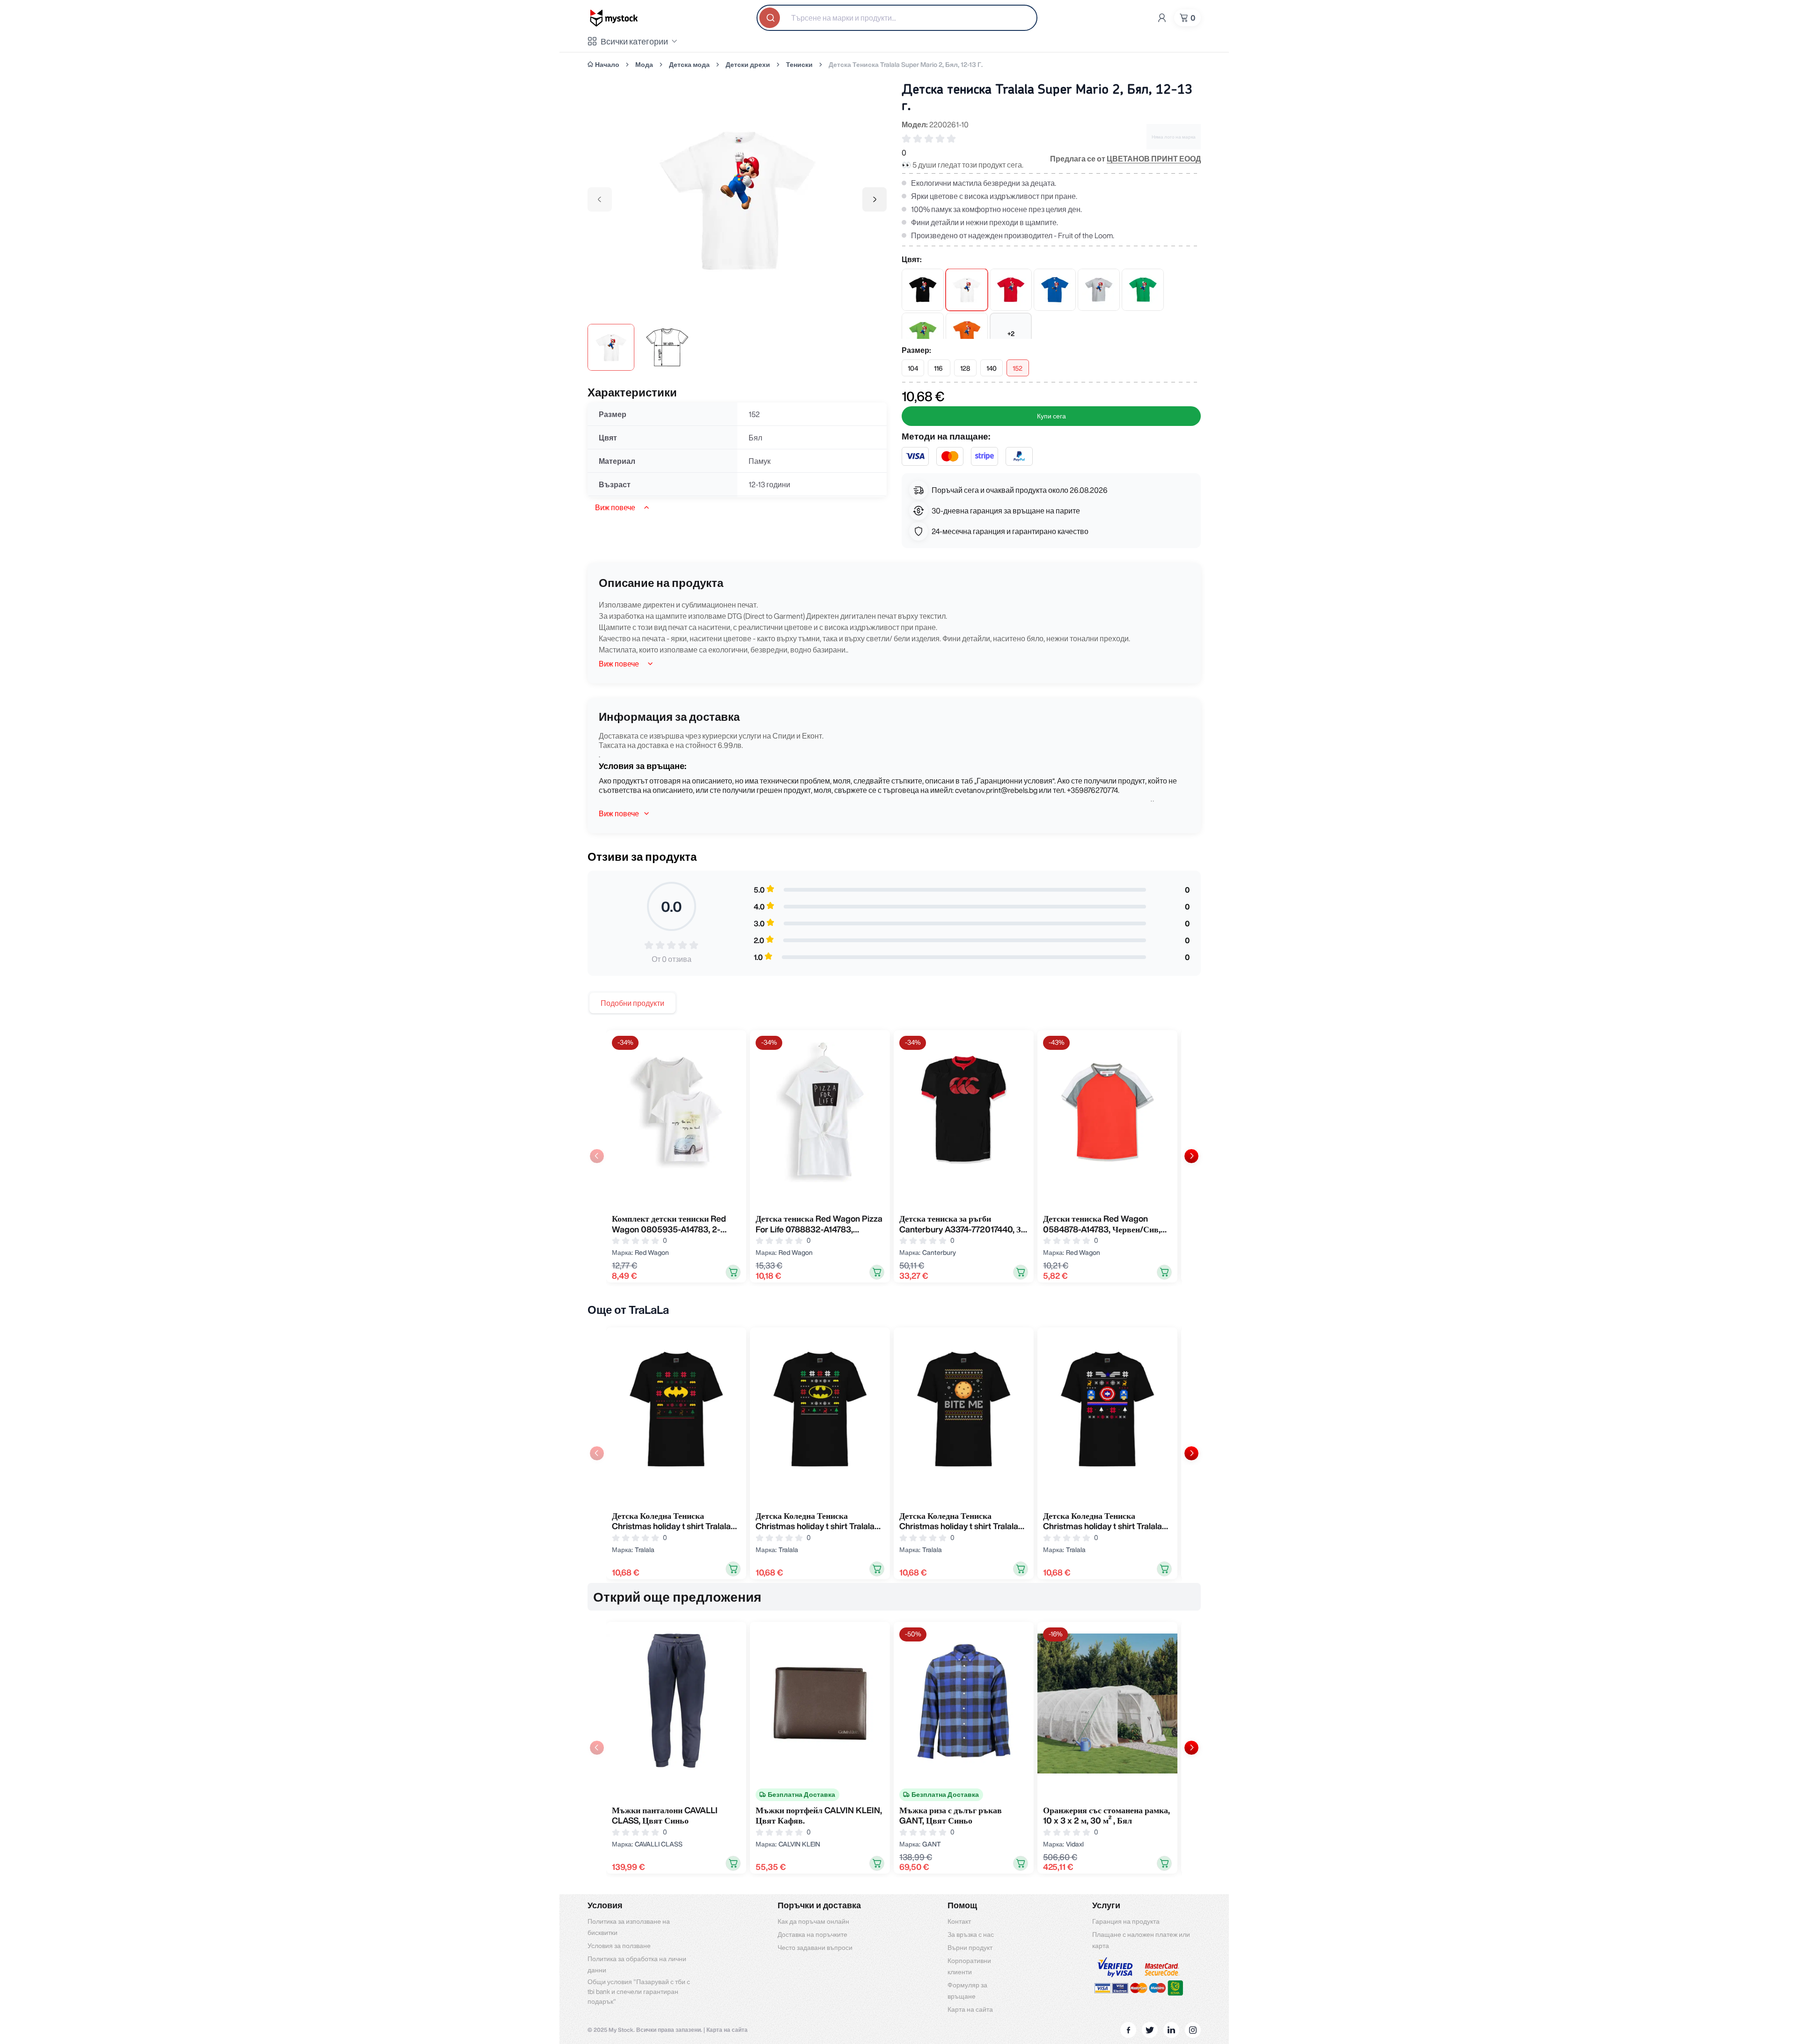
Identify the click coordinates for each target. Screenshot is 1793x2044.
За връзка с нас (971, 1934)
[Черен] (923, 290)
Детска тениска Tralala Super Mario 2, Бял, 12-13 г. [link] (906, 65)
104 (913, 368)
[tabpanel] (894, 1156)
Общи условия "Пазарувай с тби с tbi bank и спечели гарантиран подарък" (639, 1992)
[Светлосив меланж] (1099, 290)
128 (965, 368)
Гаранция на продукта (1126, 1921)
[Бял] (967, 290)
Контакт (959, 1921)
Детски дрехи (748, 65)
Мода (644, 65)
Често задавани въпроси (815, 1948)
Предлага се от (1125, 159)
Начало (607, 65)
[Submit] (771, 18)
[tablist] (632, 1003)
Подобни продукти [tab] (632, 1003)
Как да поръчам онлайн (813, 1921)
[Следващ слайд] (1191, 1156)
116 (938, 368)
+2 (1011, 334)
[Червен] (1011, 290)
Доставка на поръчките (812, 1934)
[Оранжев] (967, 334)
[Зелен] (1143, 290)
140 (992, 368)
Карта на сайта (970, 2009)
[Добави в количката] (733, 1272)
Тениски (799, 65)
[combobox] (897, 18)
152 (1018, 368)
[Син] (1055, 290)
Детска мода (689, 65)
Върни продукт (970, 1948)
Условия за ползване (619, 1946)
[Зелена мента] (923, 334)
